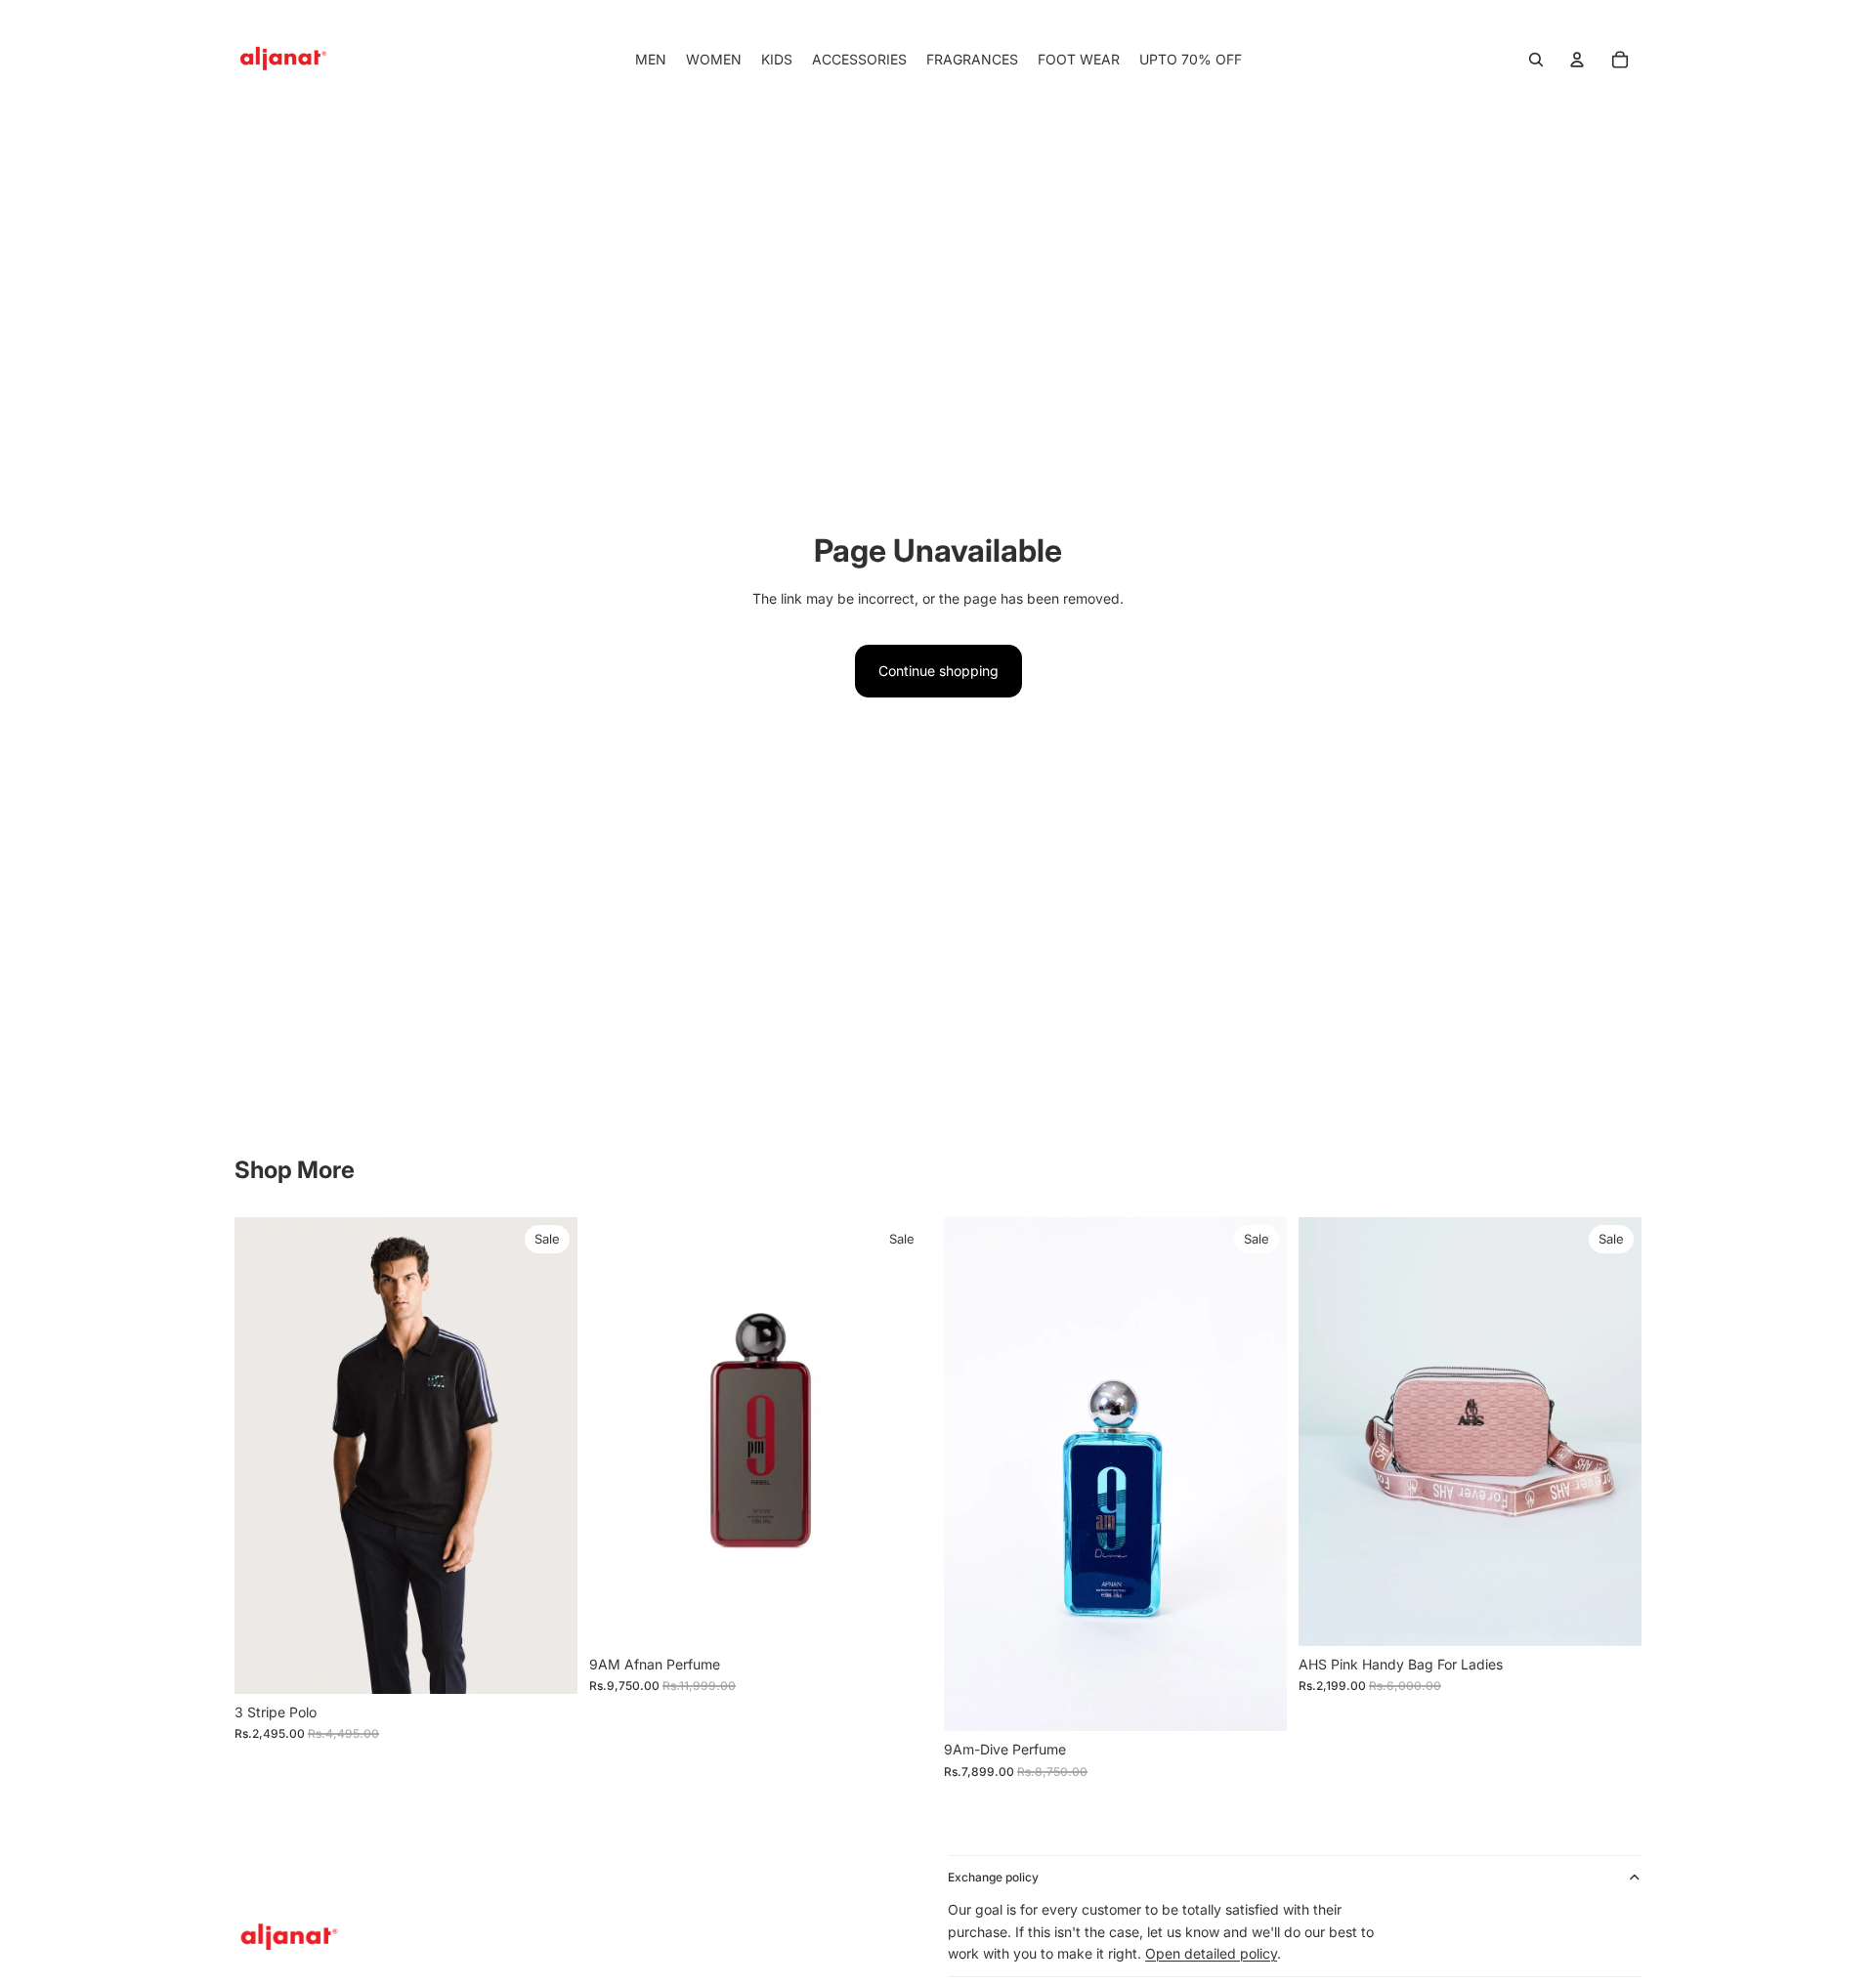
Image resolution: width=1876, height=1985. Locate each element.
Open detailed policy (1211, 1953)
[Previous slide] (264, 1456)
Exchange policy (993, 1877)
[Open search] (1536, 60)
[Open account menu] (1577, 60)
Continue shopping (938, 671)
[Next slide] (548, 1456)
